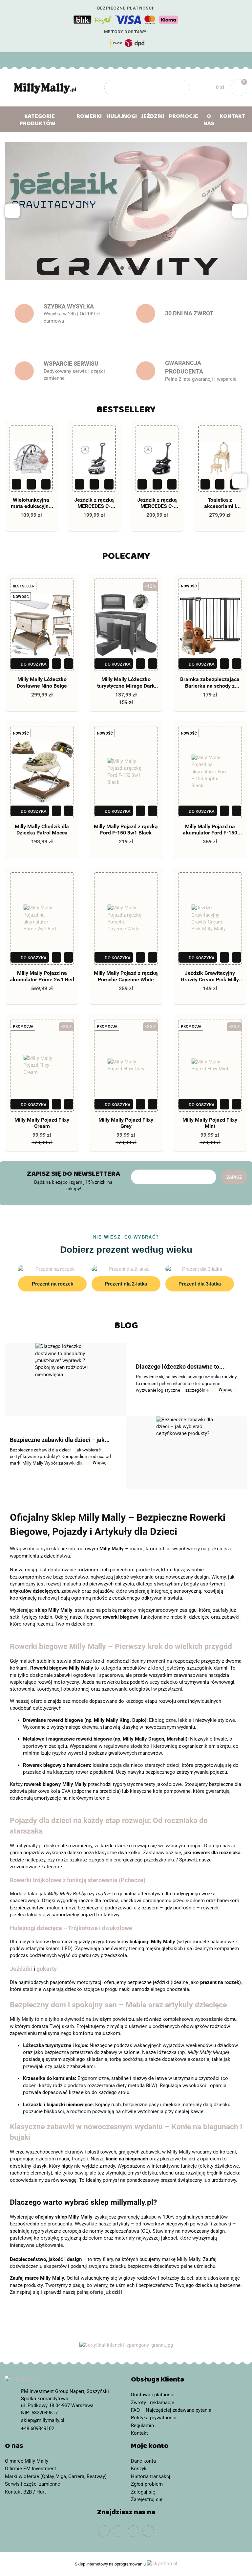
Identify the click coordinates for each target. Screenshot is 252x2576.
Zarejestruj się (147, 2499)
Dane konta (143, 2461)
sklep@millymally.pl (43, 2420)
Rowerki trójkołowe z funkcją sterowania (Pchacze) (78, 1880)
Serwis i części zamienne (32, 2484)
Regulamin (142, 2426)
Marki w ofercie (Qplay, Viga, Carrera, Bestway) (56, 2476)
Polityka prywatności (154, 2418)
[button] (189, 2381)
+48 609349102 (11, 60)
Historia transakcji (151, 2476)
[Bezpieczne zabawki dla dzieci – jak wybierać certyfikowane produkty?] (187, 1453)
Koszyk (139, 2469)
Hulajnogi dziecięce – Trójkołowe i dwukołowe (71, 1928)
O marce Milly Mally (27, 2461)
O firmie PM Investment (31, 2469)
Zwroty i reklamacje (153, 2403)
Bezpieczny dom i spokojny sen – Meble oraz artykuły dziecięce (118, 2005)
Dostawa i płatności (153, 2395)
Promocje (183, 118)
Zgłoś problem (147, 2484)
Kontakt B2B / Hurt (25, 2492)
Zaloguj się (143, 2492)
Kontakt (232, 118)
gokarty (47, 1969)
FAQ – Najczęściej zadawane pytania (171, 2410)
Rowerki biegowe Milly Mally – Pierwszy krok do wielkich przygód (121, 1646)
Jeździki (21, 1969)
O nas (209, 121)
